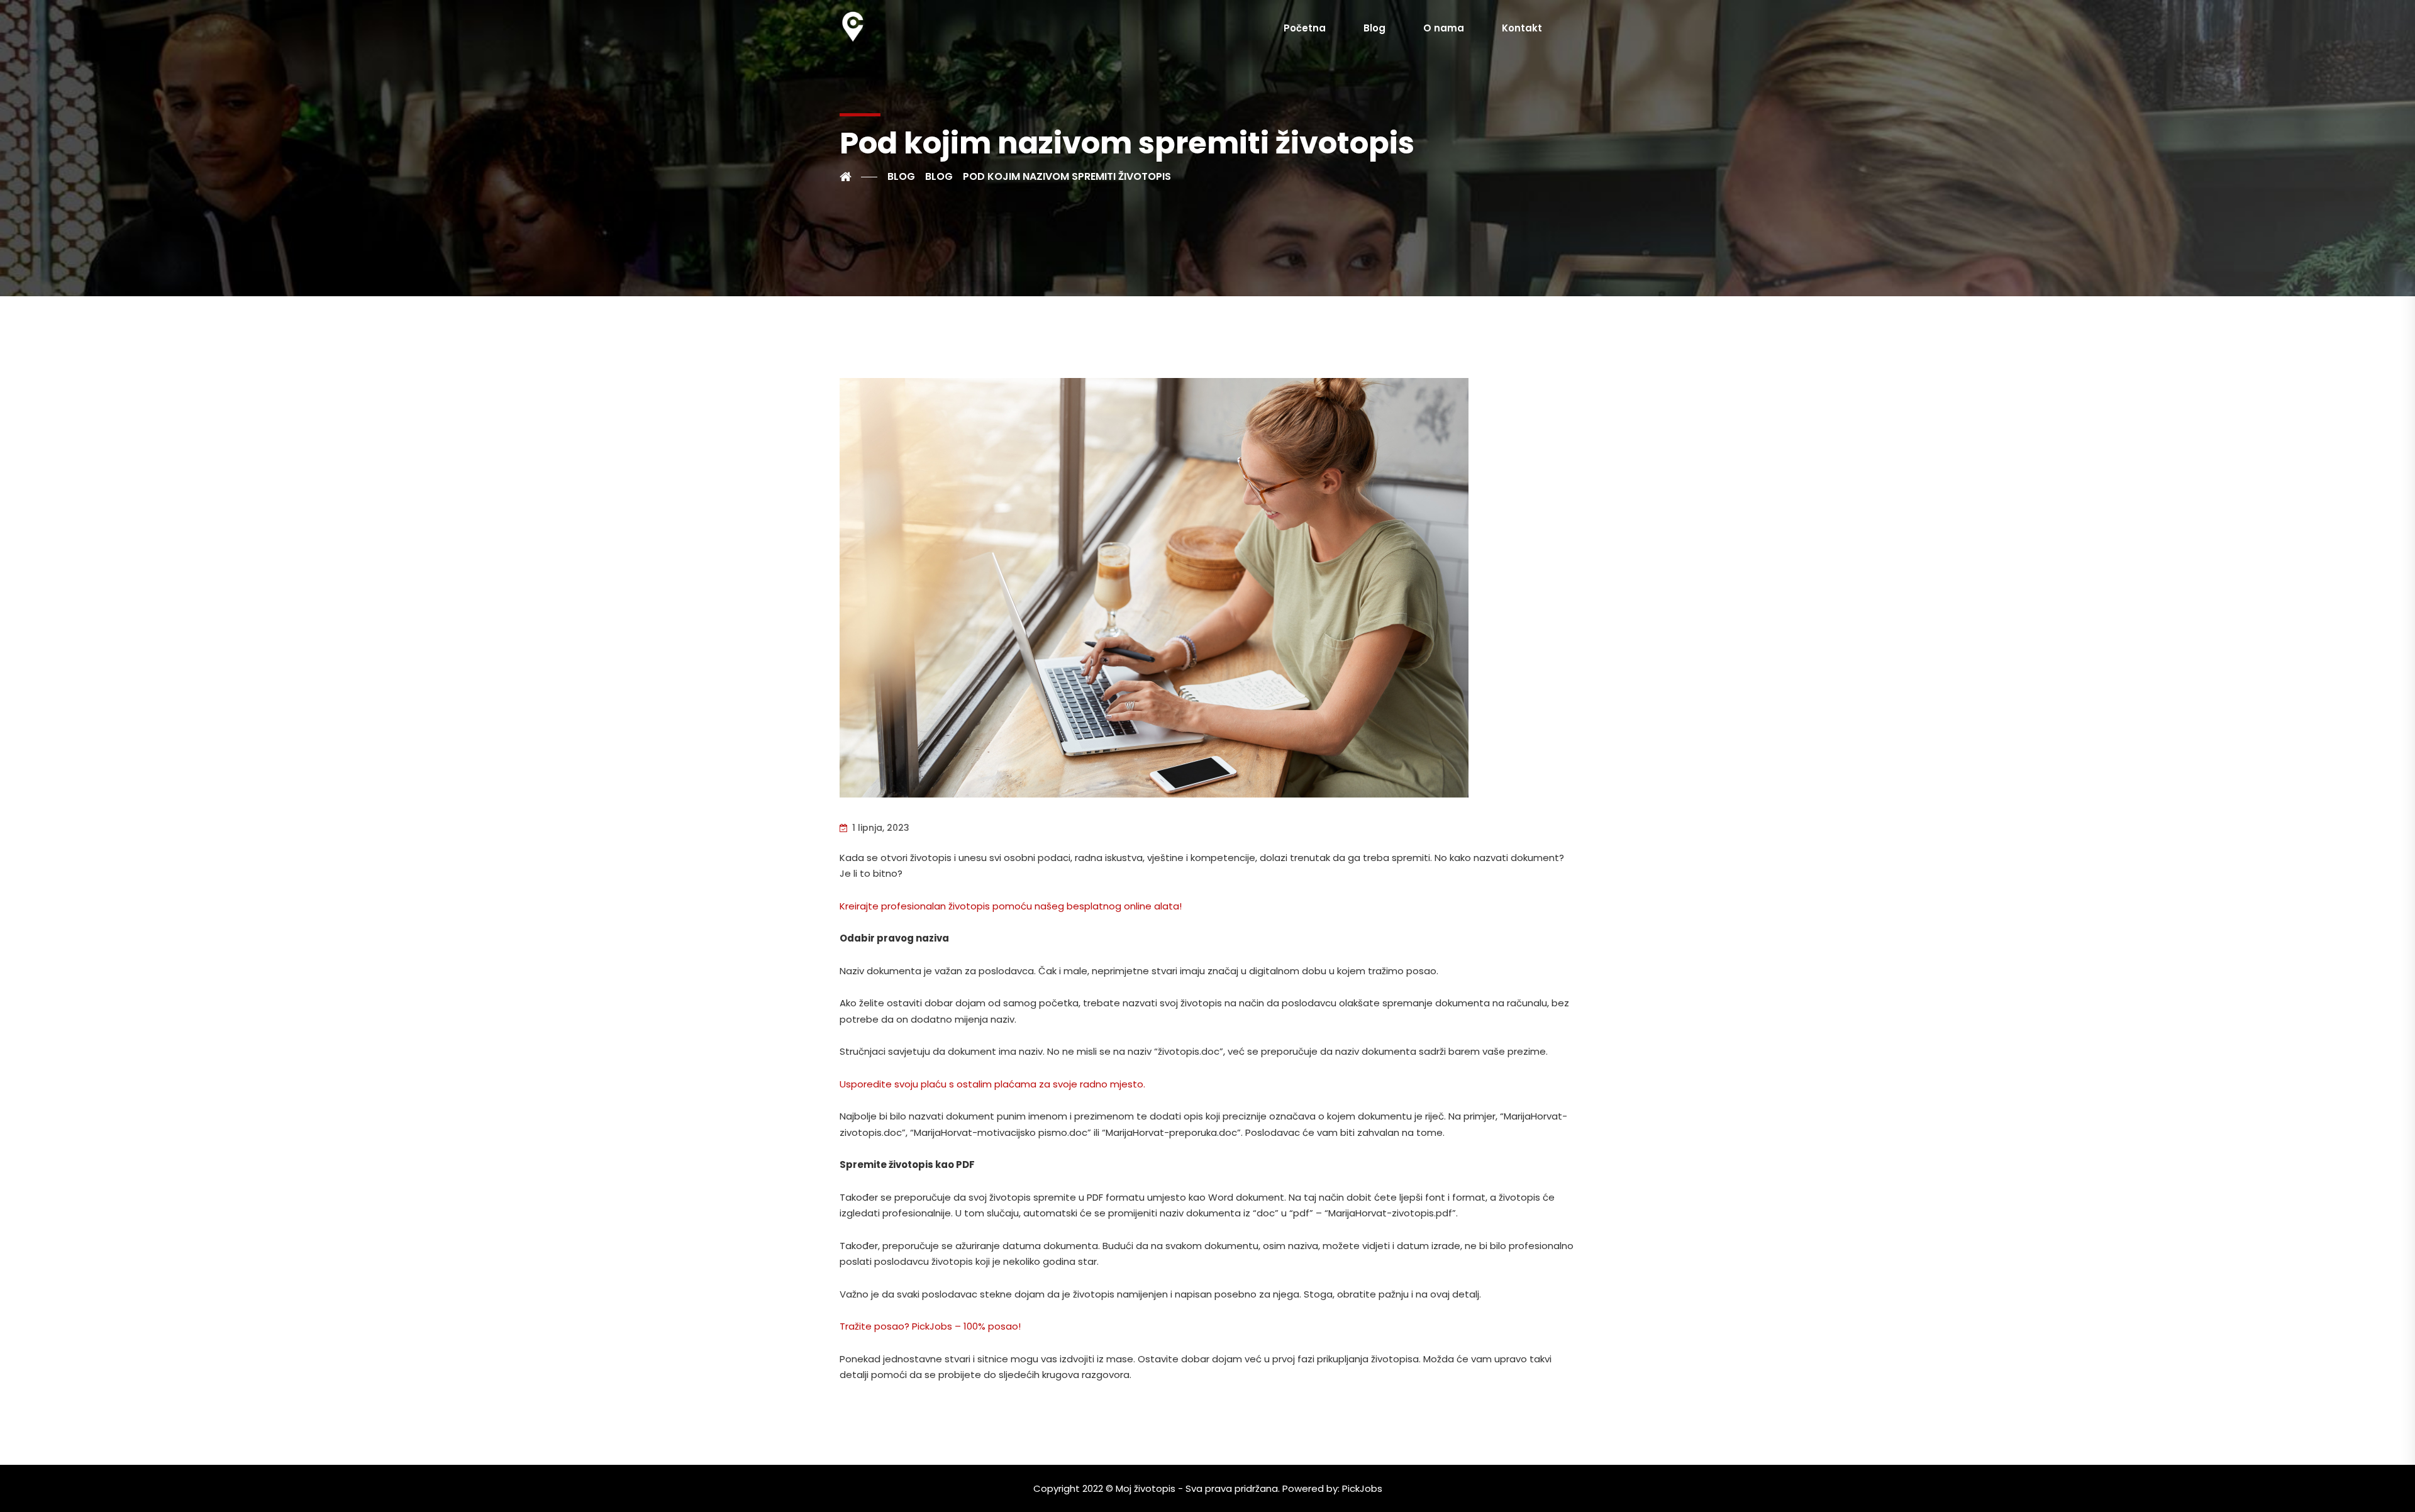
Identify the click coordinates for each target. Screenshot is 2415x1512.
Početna (1305, 28)
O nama (1444, 28)
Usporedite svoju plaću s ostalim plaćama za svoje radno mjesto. (992, 1084)
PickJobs (1362, 1488)
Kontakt (1522, 28)
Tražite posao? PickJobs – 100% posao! (930, 1326)
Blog (1374, 28)
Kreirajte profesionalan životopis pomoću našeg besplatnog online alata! (1011, 906)
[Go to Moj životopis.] (858, 177)
